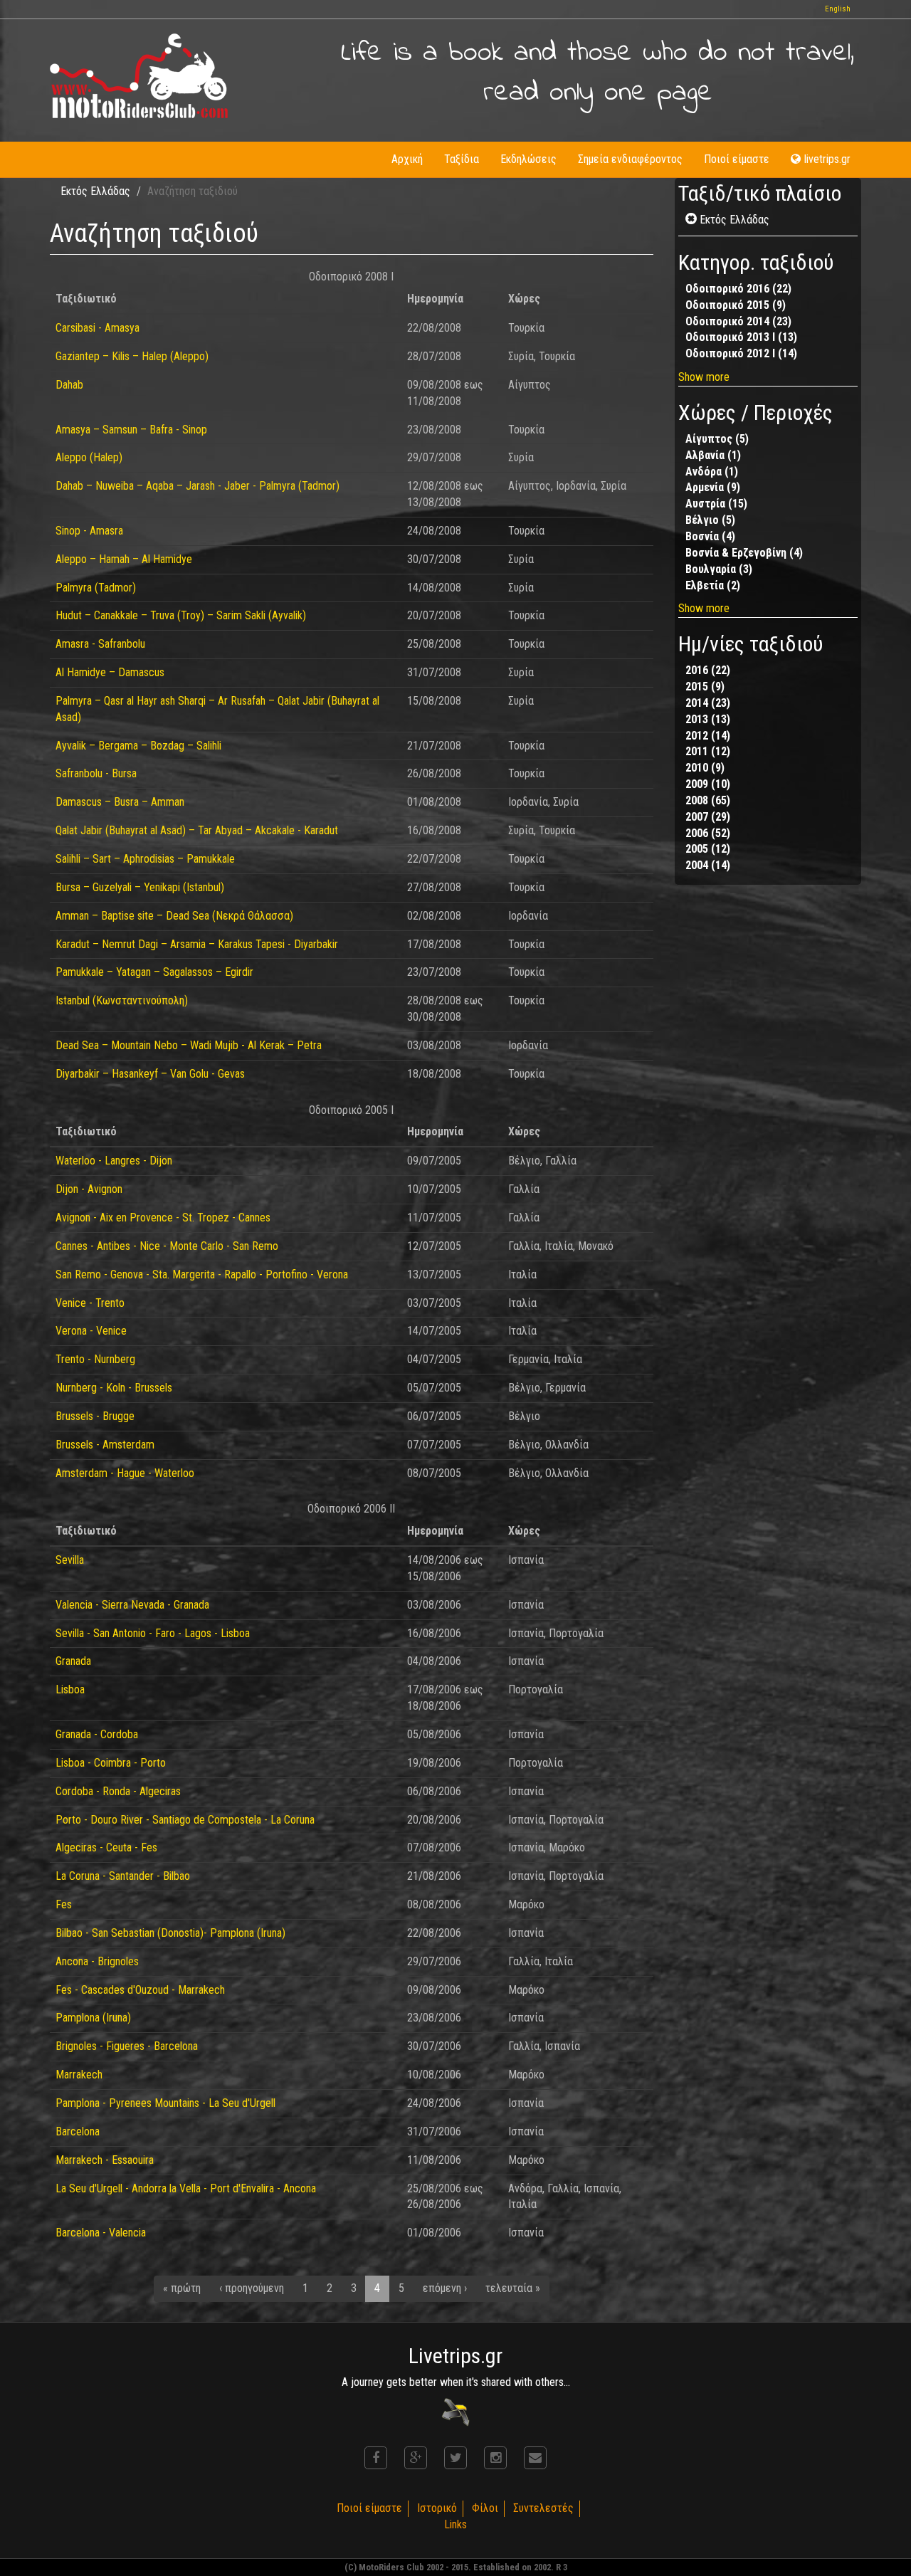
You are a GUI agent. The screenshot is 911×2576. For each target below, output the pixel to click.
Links (455, 2524)
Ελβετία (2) (713, 585)
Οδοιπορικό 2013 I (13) (741, 337)
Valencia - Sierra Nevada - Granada (132, 1605)
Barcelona (78, 2131)
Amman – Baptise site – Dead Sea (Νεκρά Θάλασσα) (174, 916)
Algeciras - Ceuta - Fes (106, 1847)
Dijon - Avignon (89, 1189)
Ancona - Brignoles (97, 1961)
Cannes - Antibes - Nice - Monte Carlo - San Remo (167, 1246)
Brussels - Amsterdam (105, 1445)
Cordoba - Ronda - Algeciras (118, 1791)
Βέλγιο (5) (710, 520)
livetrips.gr (827, 159)
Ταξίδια (462, 159)
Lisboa (70, 1689)
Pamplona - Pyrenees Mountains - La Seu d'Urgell (165, 2103)
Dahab (69, 385)
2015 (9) (705, 687)
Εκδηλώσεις (528, 159)
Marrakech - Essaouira (105, 2160)
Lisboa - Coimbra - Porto (111, 1763)
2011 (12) (708, 751)
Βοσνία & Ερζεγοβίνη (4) (744, 553)
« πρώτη (182, 2288)
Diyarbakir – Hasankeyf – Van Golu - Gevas (150, 1074)
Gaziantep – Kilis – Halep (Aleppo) (132, 356)
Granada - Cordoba (97, 1734)
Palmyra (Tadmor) (96, 588)
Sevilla (70, 1560)
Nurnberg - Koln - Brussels (114, 1388)
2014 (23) (708, 703)
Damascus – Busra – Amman (120, 802)
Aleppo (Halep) (89, 457)
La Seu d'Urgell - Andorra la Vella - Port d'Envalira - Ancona (186, 2188)
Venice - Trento (90, 1303)
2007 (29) (708, 817)
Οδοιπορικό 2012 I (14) (741, 353)
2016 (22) (708, 670)
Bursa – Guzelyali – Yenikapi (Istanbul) (140, 887)
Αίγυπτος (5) (717, 439)
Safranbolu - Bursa (96, 773)
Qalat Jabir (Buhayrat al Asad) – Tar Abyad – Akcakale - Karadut (197, 830)
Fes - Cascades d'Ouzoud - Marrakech (140, 1990)
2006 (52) (708, 833)
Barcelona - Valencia (101, 2233)
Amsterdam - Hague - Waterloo (125, 1473)
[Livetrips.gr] (455, 2411)
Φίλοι (485, 2508)
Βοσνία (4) (710, 536)
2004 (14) (708, 865)
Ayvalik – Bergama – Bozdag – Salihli (138, 746)
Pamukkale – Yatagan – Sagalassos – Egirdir (154, 972)
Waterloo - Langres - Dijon (114, 1161)
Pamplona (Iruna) (93, 2018)
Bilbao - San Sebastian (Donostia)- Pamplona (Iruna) (170, 1933)
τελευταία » (513, 2288)
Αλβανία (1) (713, 455)
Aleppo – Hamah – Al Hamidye (124, 559)
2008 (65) (708, 800)
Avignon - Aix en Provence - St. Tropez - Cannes (163, 1218)
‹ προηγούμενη (252, 2288)
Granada (73, 1661)
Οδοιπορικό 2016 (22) (738, 289)
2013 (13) (708, 719)
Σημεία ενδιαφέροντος (630, 159)
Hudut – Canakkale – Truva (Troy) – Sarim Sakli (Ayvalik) (181, 615)
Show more (704, 377)
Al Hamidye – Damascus (110, 672)
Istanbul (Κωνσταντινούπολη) (122, 1000)
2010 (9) (705, 768)
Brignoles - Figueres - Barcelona (127, 2046)
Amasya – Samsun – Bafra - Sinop (131, 430)
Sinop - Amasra (89, 531)
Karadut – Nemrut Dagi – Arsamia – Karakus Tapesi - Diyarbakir (197, 944)
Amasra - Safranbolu (100, 644)
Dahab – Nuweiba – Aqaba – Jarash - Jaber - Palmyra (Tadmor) (198, 486)
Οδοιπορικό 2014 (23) (738, 321)
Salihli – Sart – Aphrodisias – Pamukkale (145, 859)
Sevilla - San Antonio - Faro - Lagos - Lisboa (153, 1633)
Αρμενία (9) (713, 487)
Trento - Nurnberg (95, 1359)
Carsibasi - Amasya (98, 328)
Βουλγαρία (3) (719, 569)
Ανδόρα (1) (712, 472)
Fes (64, 1904)
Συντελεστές (543, 2508)
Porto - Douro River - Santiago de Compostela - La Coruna (185, 1820)
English (838, 9)
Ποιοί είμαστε (737, 159)
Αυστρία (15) (716, 504)
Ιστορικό (437, 2508)
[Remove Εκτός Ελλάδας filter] (693, 220)
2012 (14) (708, 736)
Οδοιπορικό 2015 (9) (736, 305)
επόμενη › (445, 2288)
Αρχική (407, 159)
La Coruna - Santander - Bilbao (123, 1876)
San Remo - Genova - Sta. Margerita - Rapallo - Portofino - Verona (202, 1274)
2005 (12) (708, 849)
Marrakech (79, 2075)
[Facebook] (376, 2458)
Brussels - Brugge (95, 1416)
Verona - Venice (91, 1331)
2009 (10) (708, 784)
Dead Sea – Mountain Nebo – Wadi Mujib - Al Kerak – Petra (189, 1045)
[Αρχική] (139, 76)
